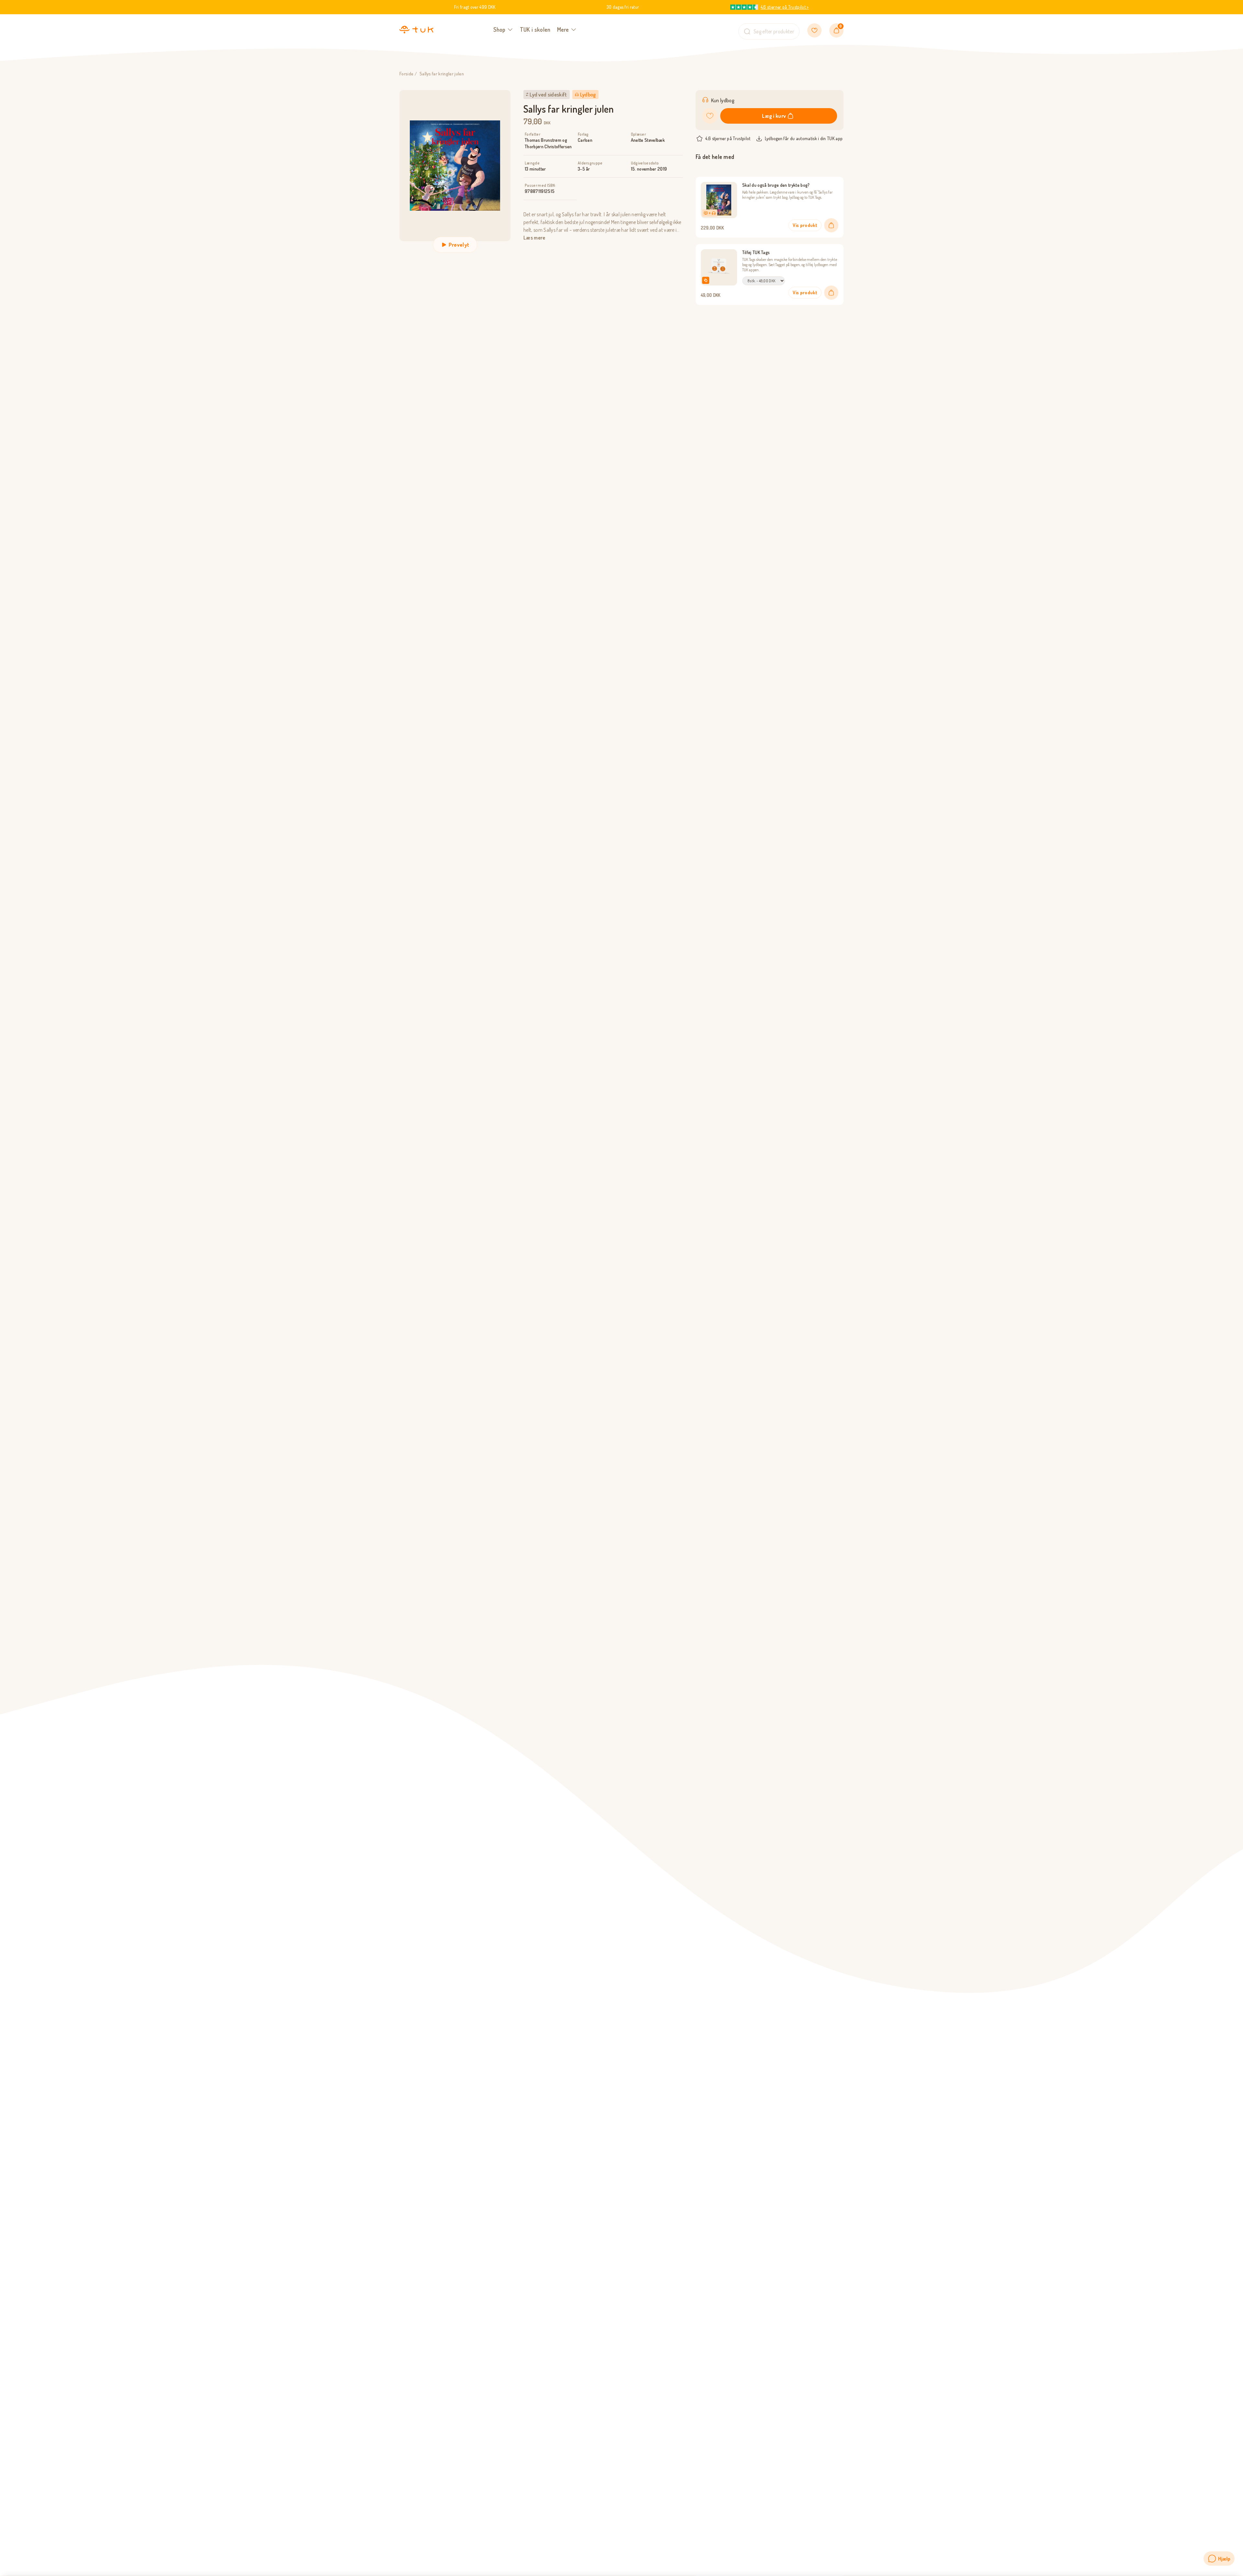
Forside (406, 74)
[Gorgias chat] (1219, 2559)
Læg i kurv (774, 116)
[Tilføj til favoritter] (710, 116)
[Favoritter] (814, 30)
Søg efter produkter (774, 31)
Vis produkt (805, 225)
